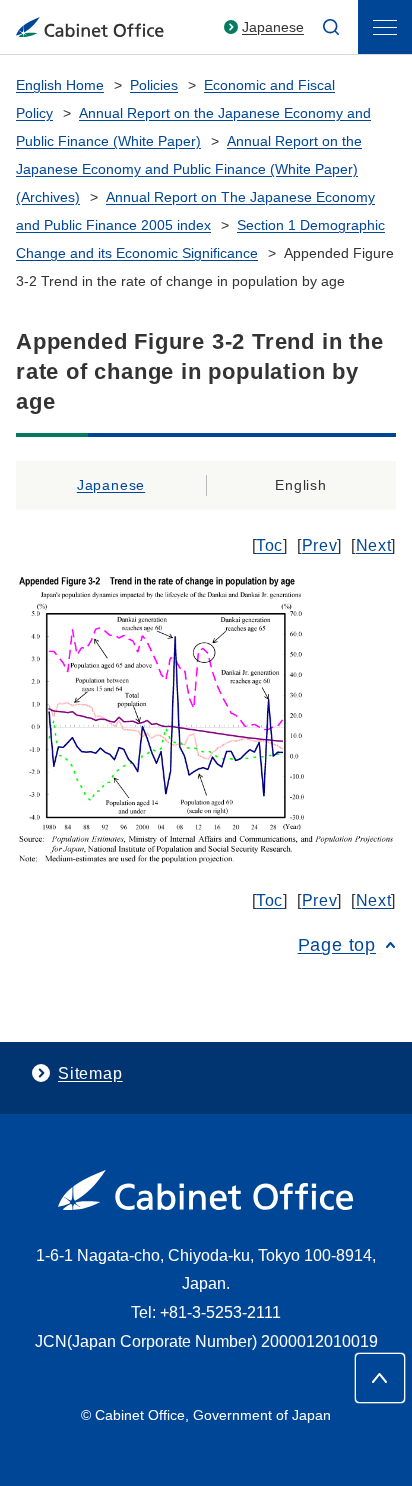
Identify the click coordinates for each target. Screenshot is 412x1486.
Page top (337, 945)
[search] (331, 27)
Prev (320, 545)
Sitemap (90, 1073)
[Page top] (380, 1378)
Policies (154, 85)
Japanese (273, 27)
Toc (269, 545)
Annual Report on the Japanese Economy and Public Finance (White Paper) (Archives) (189, 169)
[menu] (385, 27)
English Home (60, 85)
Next (374, 545)
